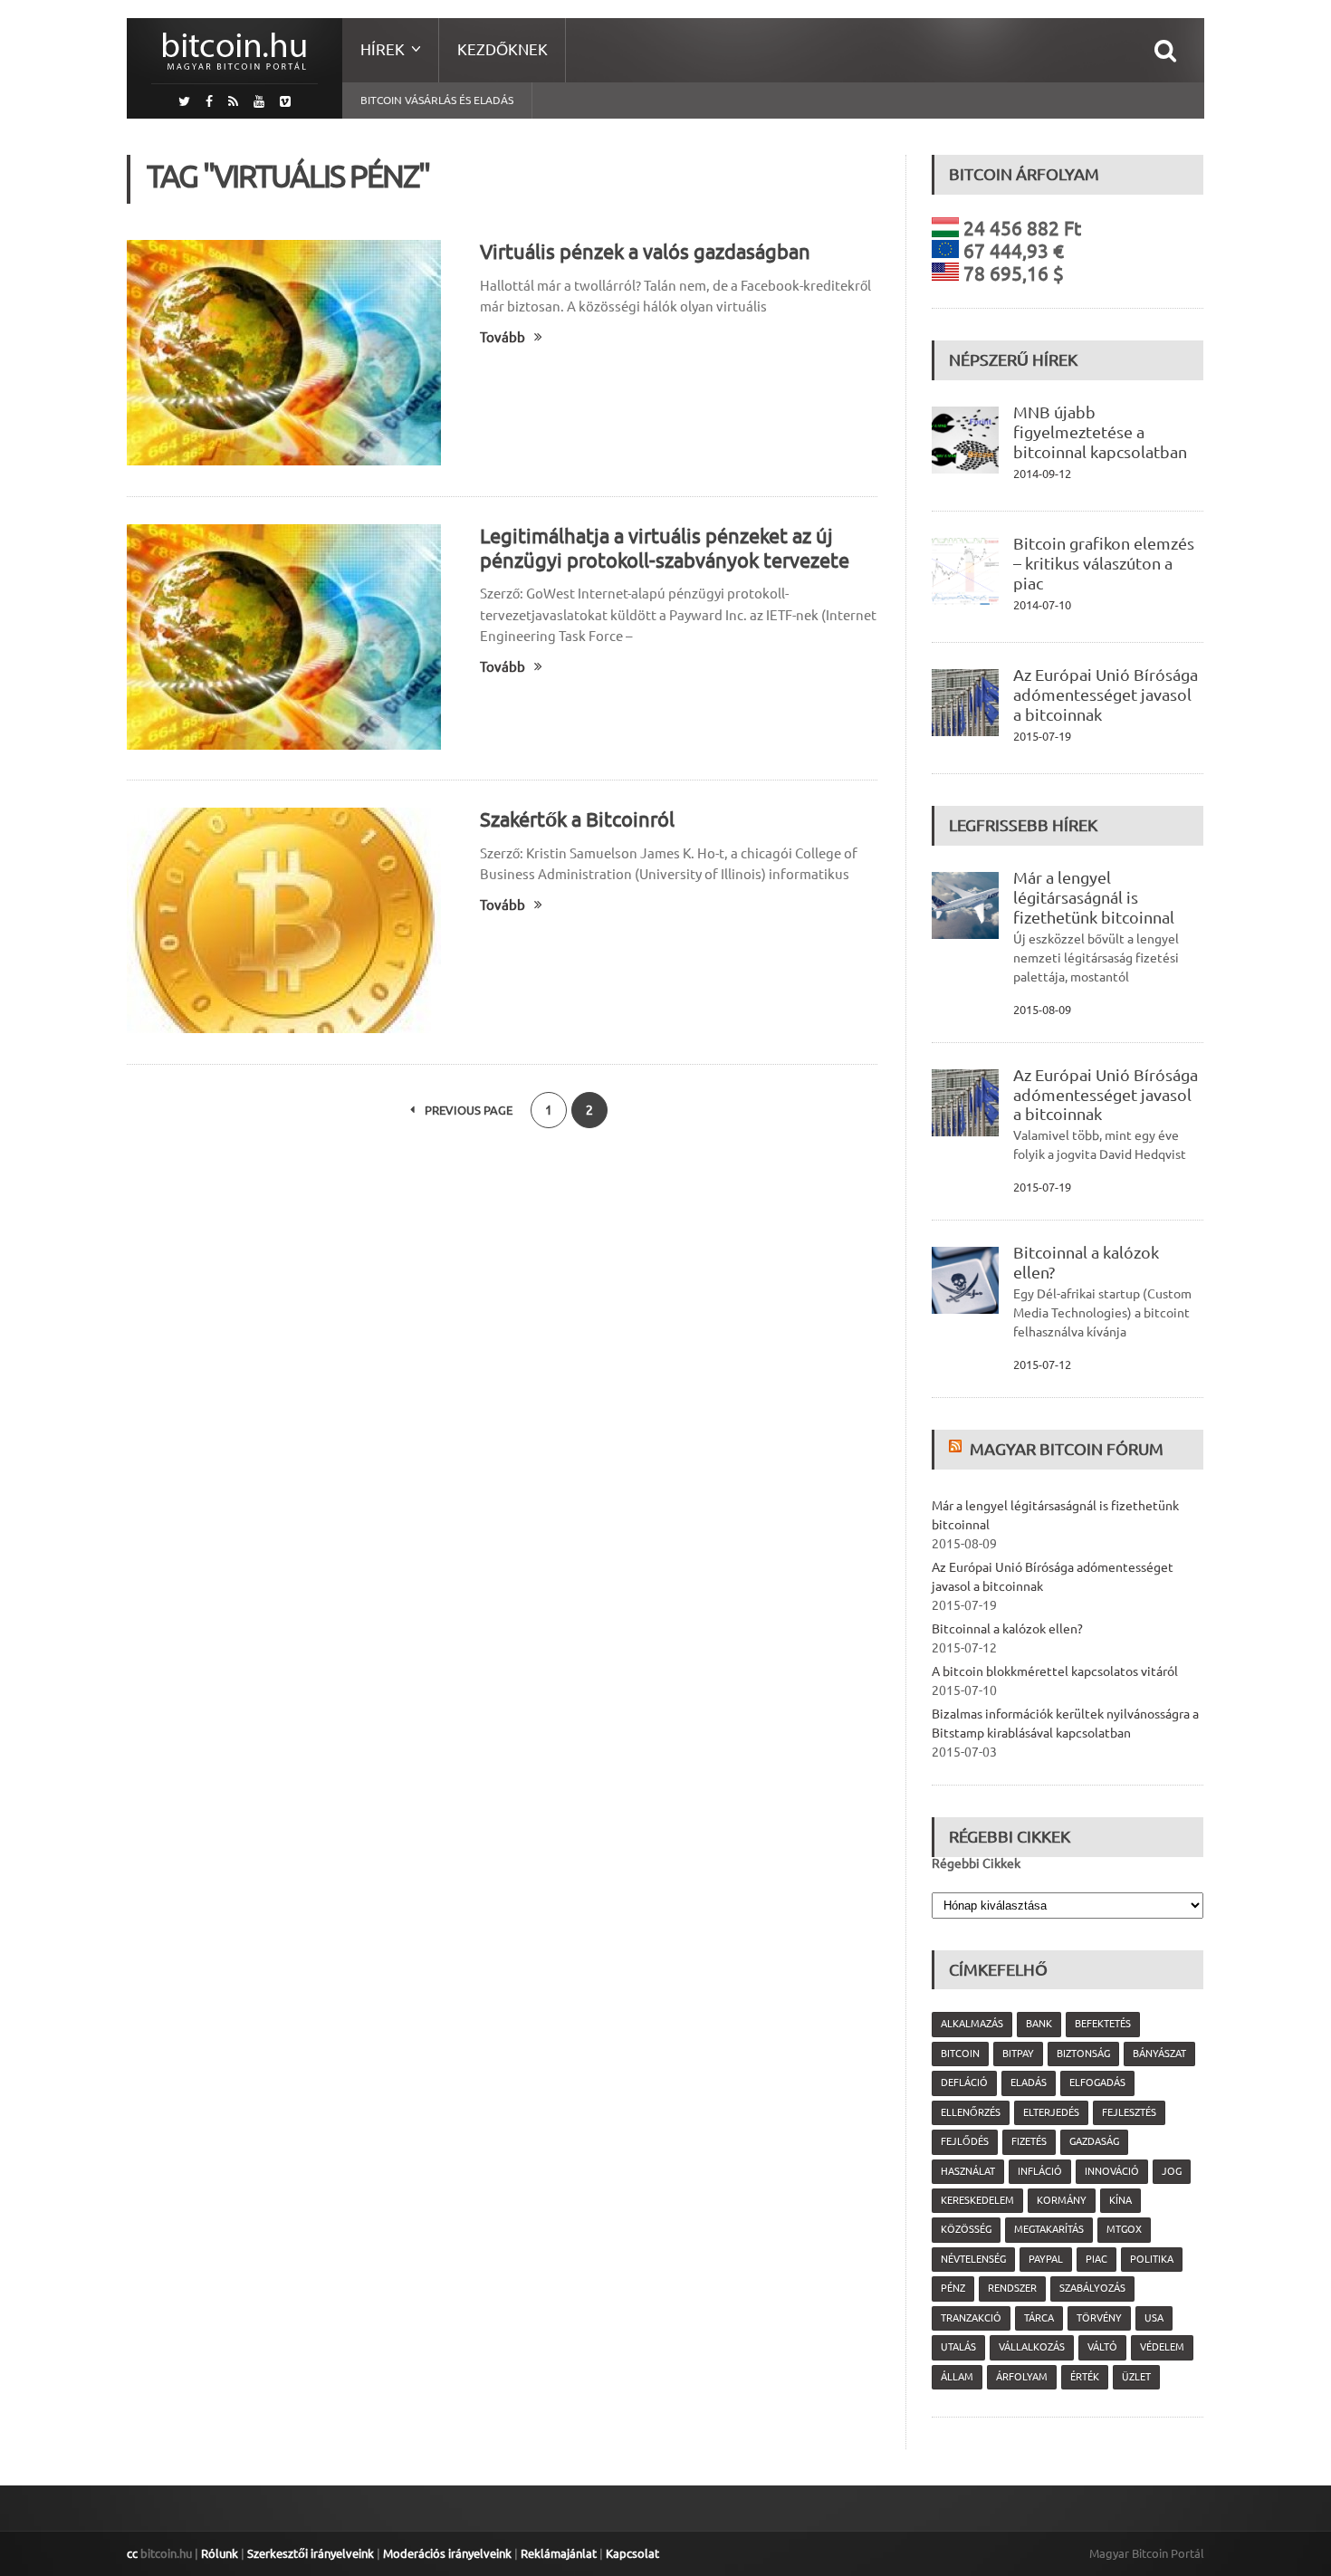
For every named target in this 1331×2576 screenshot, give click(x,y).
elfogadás (1097, 2083)
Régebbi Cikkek (976, 1863)
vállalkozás (1032, 2347)
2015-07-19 (1042, 736)
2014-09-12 (1042, 474)
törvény (1099, 2318)
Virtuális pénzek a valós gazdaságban (645, 251)
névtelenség (973, 2259)
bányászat (1159, 2054)
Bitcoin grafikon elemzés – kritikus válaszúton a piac (1104, 563)
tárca (1039, 2318)
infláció (1040, 2171)
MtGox (1124, 2229)
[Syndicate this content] (958, 1449)
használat (968, 2171)
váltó (1102, 2347)
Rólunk (220, 2553)
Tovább (503, 337)
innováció (1112, 2171)
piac (1096, 2259)
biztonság (1083, 2054)
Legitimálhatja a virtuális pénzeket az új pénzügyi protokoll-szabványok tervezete (665, 548)
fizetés (1029, 2141)
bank (1039, 2024)
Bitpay (1018, 2054)
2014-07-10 (1042, 605)
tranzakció (971, 2318)
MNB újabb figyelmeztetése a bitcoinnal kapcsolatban (1100, 432)
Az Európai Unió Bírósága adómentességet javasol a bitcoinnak (1106, 694)
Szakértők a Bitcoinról (577, 819)
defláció (964, 2083)
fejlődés (965, 2141)
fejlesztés (1129, 2112)
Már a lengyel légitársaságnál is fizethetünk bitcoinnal (1094, 897)
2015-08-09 (1042, 1010)
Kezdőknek (503, 49)
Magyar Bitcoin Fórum (1067, 1449)
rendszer (1012, 2288)
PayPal (1046, 2259)
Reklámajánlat (559, 2553)
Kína (1120, 2200)
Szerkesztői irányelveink (311, 2553)
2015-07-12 (1042, 1365)
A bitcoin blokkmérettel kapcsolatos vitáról (1055, 1671)
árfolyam (1022, 2377)
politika (1152, 2259)
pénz (953, 2288)
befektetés (1103, 2024)
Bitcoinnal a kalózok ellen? (1007, 1629)
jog (1172, 2171)
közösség (966, 2229)
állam (957, 2377)
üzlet (1136, 2377)
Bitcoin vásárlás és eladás (437, 100)
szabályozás (1092, 2288)
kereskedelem (977, 2200)
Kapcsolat (632, 2553)
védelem (1162, 2347)
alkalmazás (972, 2024)
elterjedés (1051, 2112)
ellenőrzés (971, 2112)
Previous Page (467, 1110)
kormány (1062, 2200)
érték (1085, 2377)
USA (1154, 2318)
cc (132, 2553)
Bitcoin (960, 2054)
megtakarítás (1049, 2229)
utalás (958, 2347)
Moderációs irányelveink (447, 2553)
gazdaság (1094, 2141)
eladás (1029, 2083)
